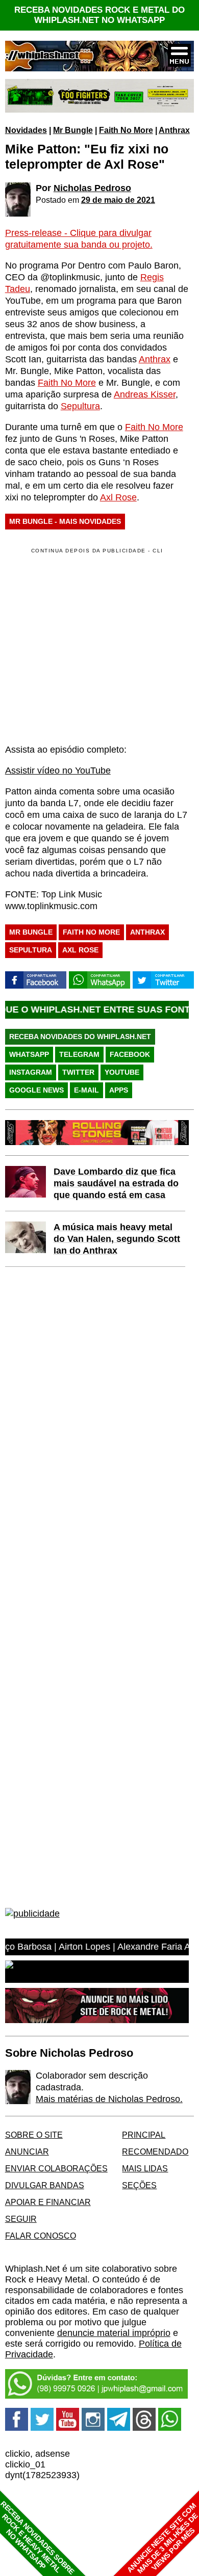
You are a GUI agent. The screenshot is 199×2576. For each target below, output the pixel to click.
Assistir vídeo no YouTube (58, 771)
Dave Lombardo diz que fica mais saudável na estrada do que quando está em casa (116, 1183)
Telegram (79, 1054)
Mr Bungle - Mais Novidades (65, 521)
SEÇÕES (139, 2185)
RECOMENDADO (155, 2152)
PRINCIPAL (144, 2135)
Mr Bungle (73, 130)
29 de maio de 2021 (118, 200)
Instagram (31, 1072)
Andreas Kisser (145, 394)
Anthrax (174, 130)
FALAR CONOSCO (41, 2236)
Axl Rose (118, 497)
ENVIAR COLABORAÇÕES (56, 2168)
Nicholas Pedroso (92, 188)
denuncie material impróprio (114, 2333)
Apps (119, 1090)
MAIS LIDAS (145, 2168)
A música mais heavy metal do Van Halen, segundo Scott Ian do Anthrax (117, 1239)
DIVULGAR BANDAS (45, 2185)
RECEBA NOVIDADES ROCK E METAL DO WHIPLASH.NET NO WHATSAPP (99, 15)
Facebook (130, 1054)
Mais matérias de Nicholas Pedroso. (109, 2099)
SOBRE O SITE (34, 2135)
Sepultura (80, 406)
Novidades (26, 130)
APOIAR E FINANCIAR (48, 2202)
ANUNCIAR (27, 2152)
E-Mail (86, 1090)
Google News (36, 1090)
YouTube (122, 1072)
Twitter (78, 1072)
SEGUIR (21, 2219)
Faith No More (126, 130)
